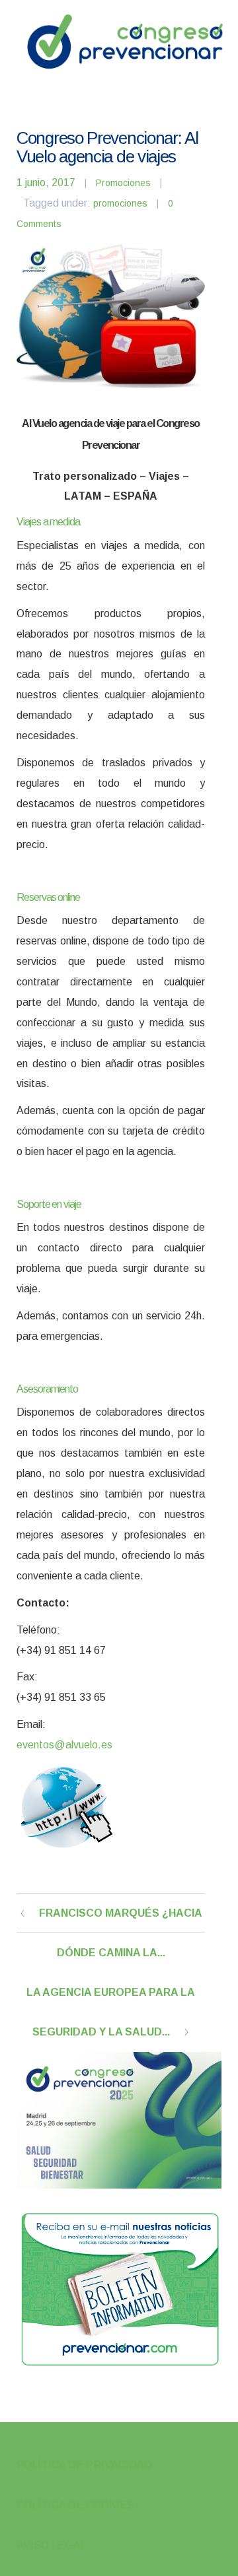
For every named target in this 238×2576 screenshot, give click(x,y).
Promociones (123, 183)
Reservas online (48, 897)
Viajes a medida (48, 522)
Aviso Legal (51, 2545)
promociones (120, 203)
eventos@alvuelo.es (64, 1745)
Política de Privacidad (84, 2465)
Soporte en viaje (49, 1204)
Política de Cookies (75, 2505)
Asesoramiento (47, 1389)
